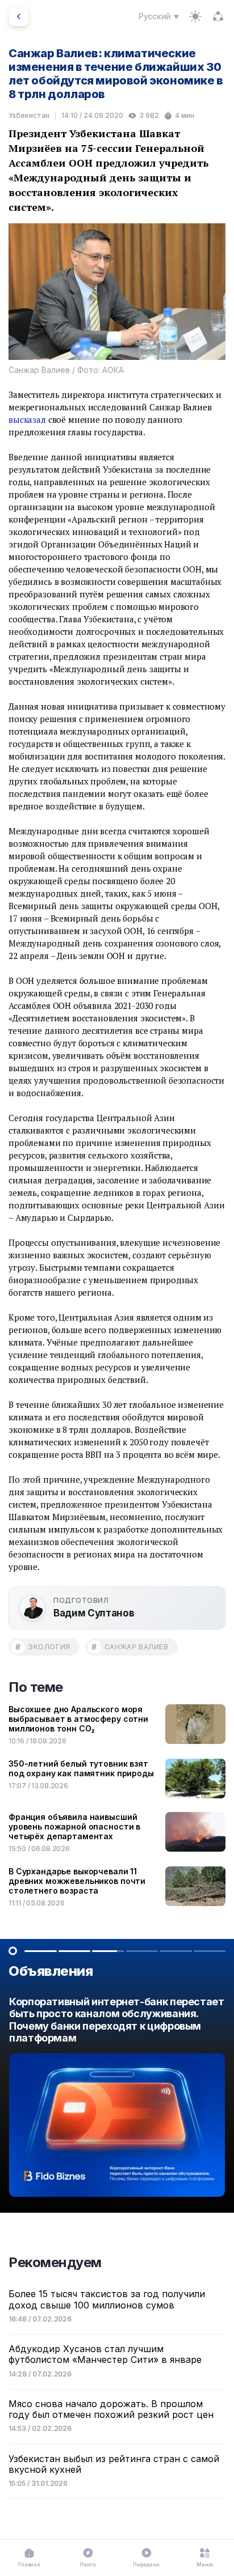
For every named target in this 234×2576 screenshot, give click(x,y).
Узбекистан (29, 115)
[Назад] (19, 16)
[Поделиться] (218, 16)
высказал (27, 419)
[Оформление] (195, 16)
